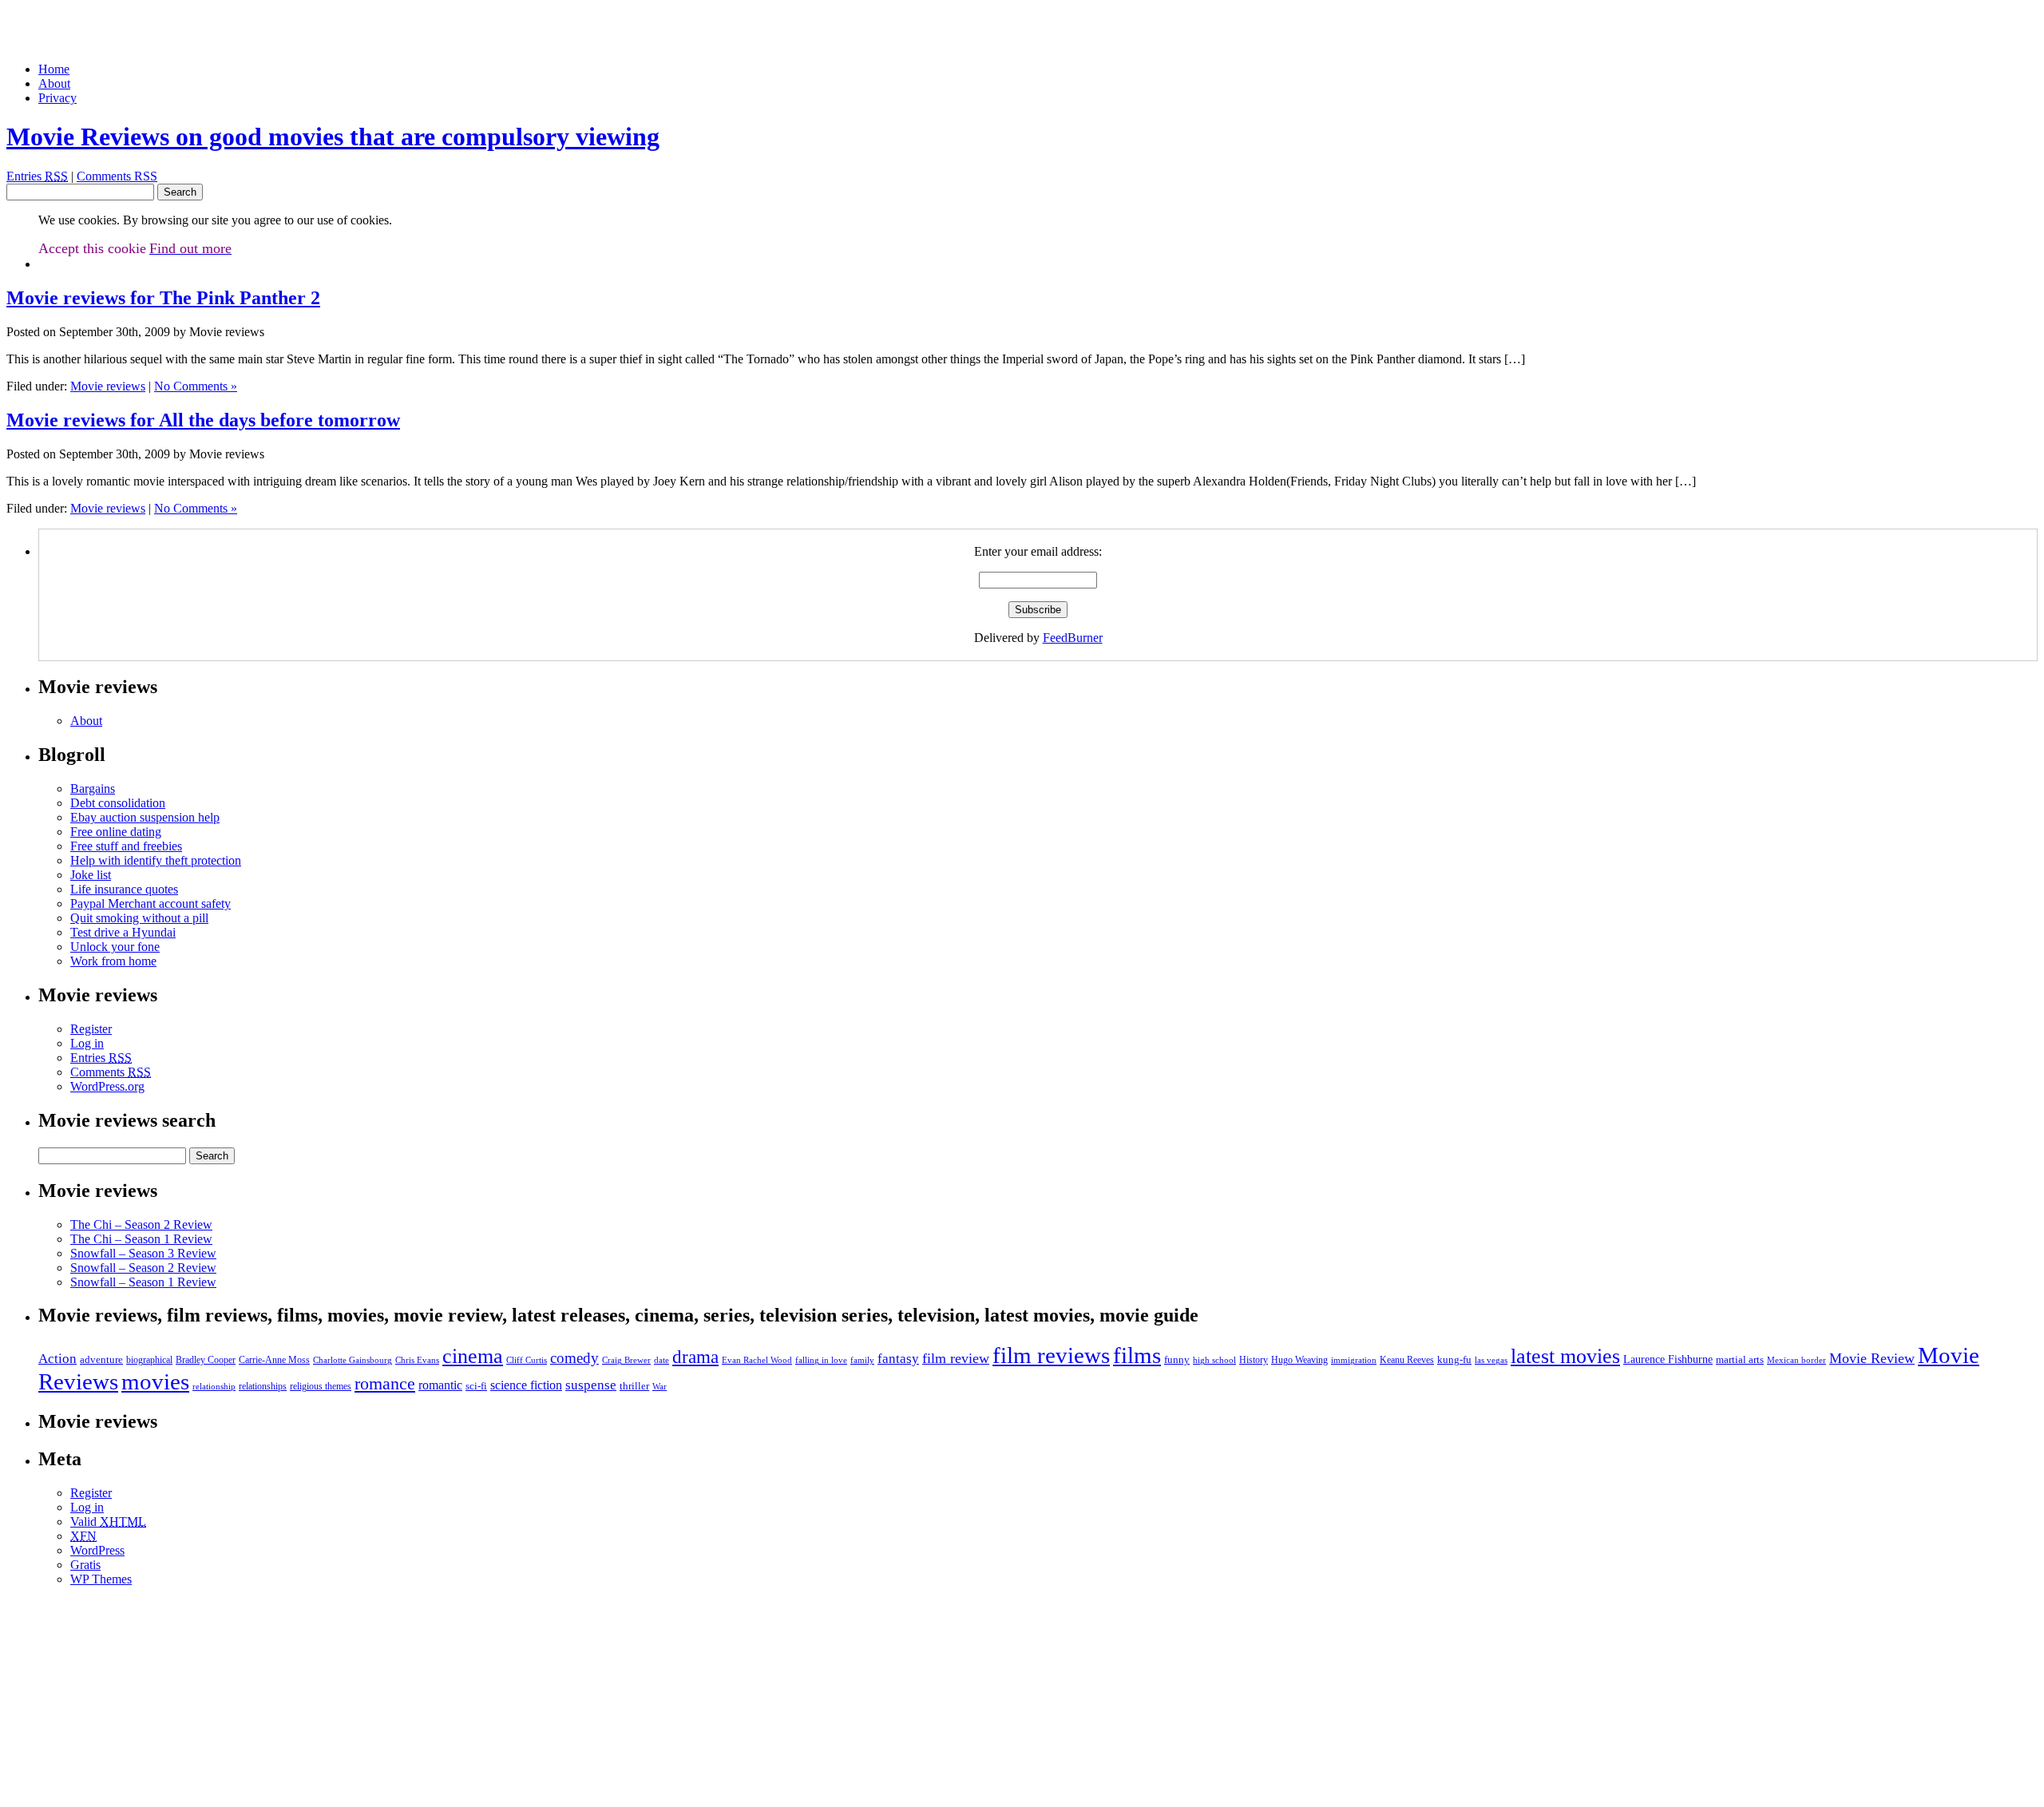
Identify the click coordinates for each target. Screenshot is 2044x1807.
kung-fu (1454, 1359)
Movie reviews (108, 386)
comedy (574, 1358)
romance (385, 1384)
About (54, 83)
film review (956, 1358)
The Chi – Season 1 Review (141, 1239)
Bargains (93, 789)
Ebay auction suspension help (145, 817)
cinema (473, 1356)
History (1254, 1360)
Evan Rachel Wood (757, 1360)
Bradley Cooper (206, 1360)
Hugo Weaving (1299, 1360)
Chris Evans (417, 1360)
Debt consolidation (118, 803)
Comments (111, 1072)
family (862, 1360)
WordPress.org (107, 1086)
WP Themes (101, 1579)
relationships (263, 1386)
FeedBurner (1073, 638)
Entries (37, 176)
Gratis (85, 1565)
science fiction (526, 1385)
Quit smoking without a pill (139, 918)
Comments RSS (117, 176)
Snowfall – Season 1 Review (143, 1282)
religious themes (321, 1386)
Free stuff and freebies (126, 846)
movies (155, 1381)
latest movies (1565, 1356)
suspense (591, 1385)
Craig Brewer (626, 1360)
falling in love (821, 1360)
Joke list (91, 875)
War (660, 1387)
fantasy (898, 1359)
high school (1214, 1360)
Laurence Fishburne (1668, 1359)
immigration (1354, 1360)
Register (91, 1029)
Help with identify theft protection (156, 860)
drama (695, 1357)
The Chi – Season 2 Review (141, 1224)
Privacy (57, 98)
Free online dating (116, 832)
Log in (87, 1043)
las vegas (1491, 1360)
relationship (214, 1387)
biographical (149, 1360)
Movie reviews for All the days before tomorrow (203, 420)
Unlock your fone (115, 947)
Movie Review (1872, 1358)
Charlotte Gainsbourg (353, 1360)
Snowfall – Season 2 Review (143, 1268)
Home (54, 69)
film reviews (1051, 1355)
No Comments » (196, 386)
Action (57, 1359)
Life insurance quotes (124, 889)
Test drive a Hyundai (123, 932)
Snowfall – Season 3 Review (143, 1253)
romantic (440, 1385)
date (662, 1360)
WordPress (97, 1550)
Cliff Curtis (527, 1360)
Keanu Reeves (1407, 1360)
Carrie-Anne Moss (274, 1360)
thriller (634, 1386)
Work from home (113, 961)
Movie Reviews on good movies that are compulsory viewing (333, 137)
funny (1177, 1359)
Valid (108, 1522)
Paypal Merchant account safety (151, 903)
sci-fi (476, 1386)
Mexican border (1796, 1360)
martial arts (1740, 1359)
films (1137, 1355)
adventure (101, 1359)
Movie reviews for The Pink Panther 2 (163, 298)
